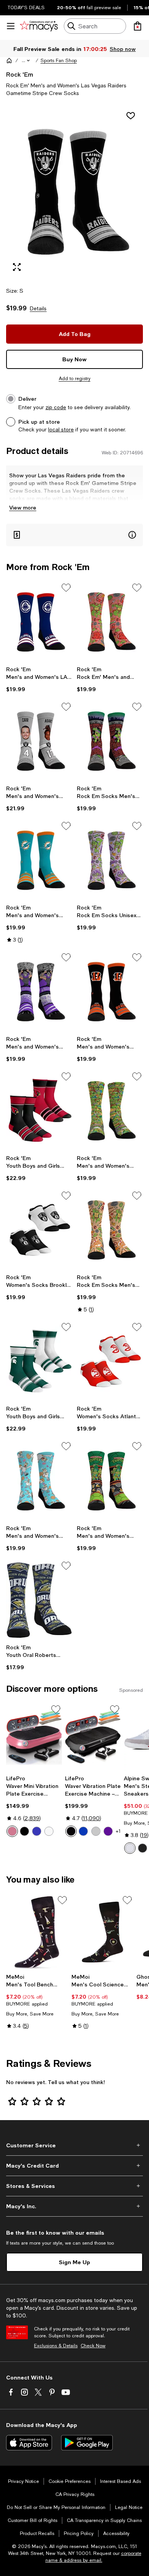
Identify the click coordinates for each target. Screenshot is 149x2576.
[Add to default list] (66, 588)
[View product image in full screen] (17, 267)
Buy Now (74, 359)
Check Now (93, 2346)
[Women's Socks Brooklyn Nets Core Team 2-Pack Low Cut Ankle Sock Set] (39, 1230)
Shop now (123, 49)
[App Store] (29, 2443)
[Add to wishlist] (131, 116)
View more (23, 507)
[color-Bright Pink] (12, 1831)
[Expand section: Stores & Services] (74, 2186)
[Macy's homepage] (9, 61)
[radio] (12, 1831)
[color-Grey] (96, 1831)
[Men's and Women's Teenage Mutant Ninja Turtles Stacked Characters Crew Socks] (110, 1111)
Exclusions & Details (56, 2346)
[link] (39, 679)
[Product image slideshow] (74, 192)
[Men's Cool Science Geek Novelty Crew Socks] (103, 1932)
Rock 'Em (20, 74)
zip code (56, 407)
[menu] (11, 26)
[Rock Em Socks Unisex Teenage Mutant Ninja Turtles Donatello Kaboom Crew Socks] (110, 860)
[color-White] (49, 1831)
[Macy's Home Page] (39, 26)
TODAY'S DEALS (26, 8)
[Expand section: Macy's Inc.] (74, 2206)
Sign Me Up (74, 2262)
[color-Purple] (108, 1831)
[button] (26, 61)
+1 (118, 1831)
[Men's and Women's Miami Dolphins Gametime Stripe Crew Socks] (39, 860)
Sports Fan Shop (59, 61)
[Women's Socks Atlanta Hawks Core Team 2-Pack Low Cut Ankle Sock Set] (110, 1361)
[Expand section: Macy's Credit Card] (74, 2166)
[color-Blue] (37, 1831)
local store (61, 429)
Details (38, 308)
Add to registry (75, 379)
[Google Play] (87, 2443)
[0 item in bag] (138, 26)
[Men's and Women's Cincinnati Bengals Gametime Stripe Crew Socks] (110, 992)
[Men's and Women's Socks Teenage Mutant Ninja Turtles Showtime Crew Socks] (110, 1481)
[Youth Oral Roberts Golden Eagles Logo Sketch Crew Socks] (39, 1600)
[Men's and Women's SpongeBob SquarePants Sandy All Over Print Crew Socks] (39, 1481)
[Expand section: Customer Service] (74, 2145)
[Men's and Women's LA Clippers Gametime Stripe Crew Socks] (39, 622)
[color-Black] (24, 1831)
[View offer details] (74, 535)
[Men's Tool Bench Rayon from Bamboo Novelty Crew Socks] (37, 1932)
